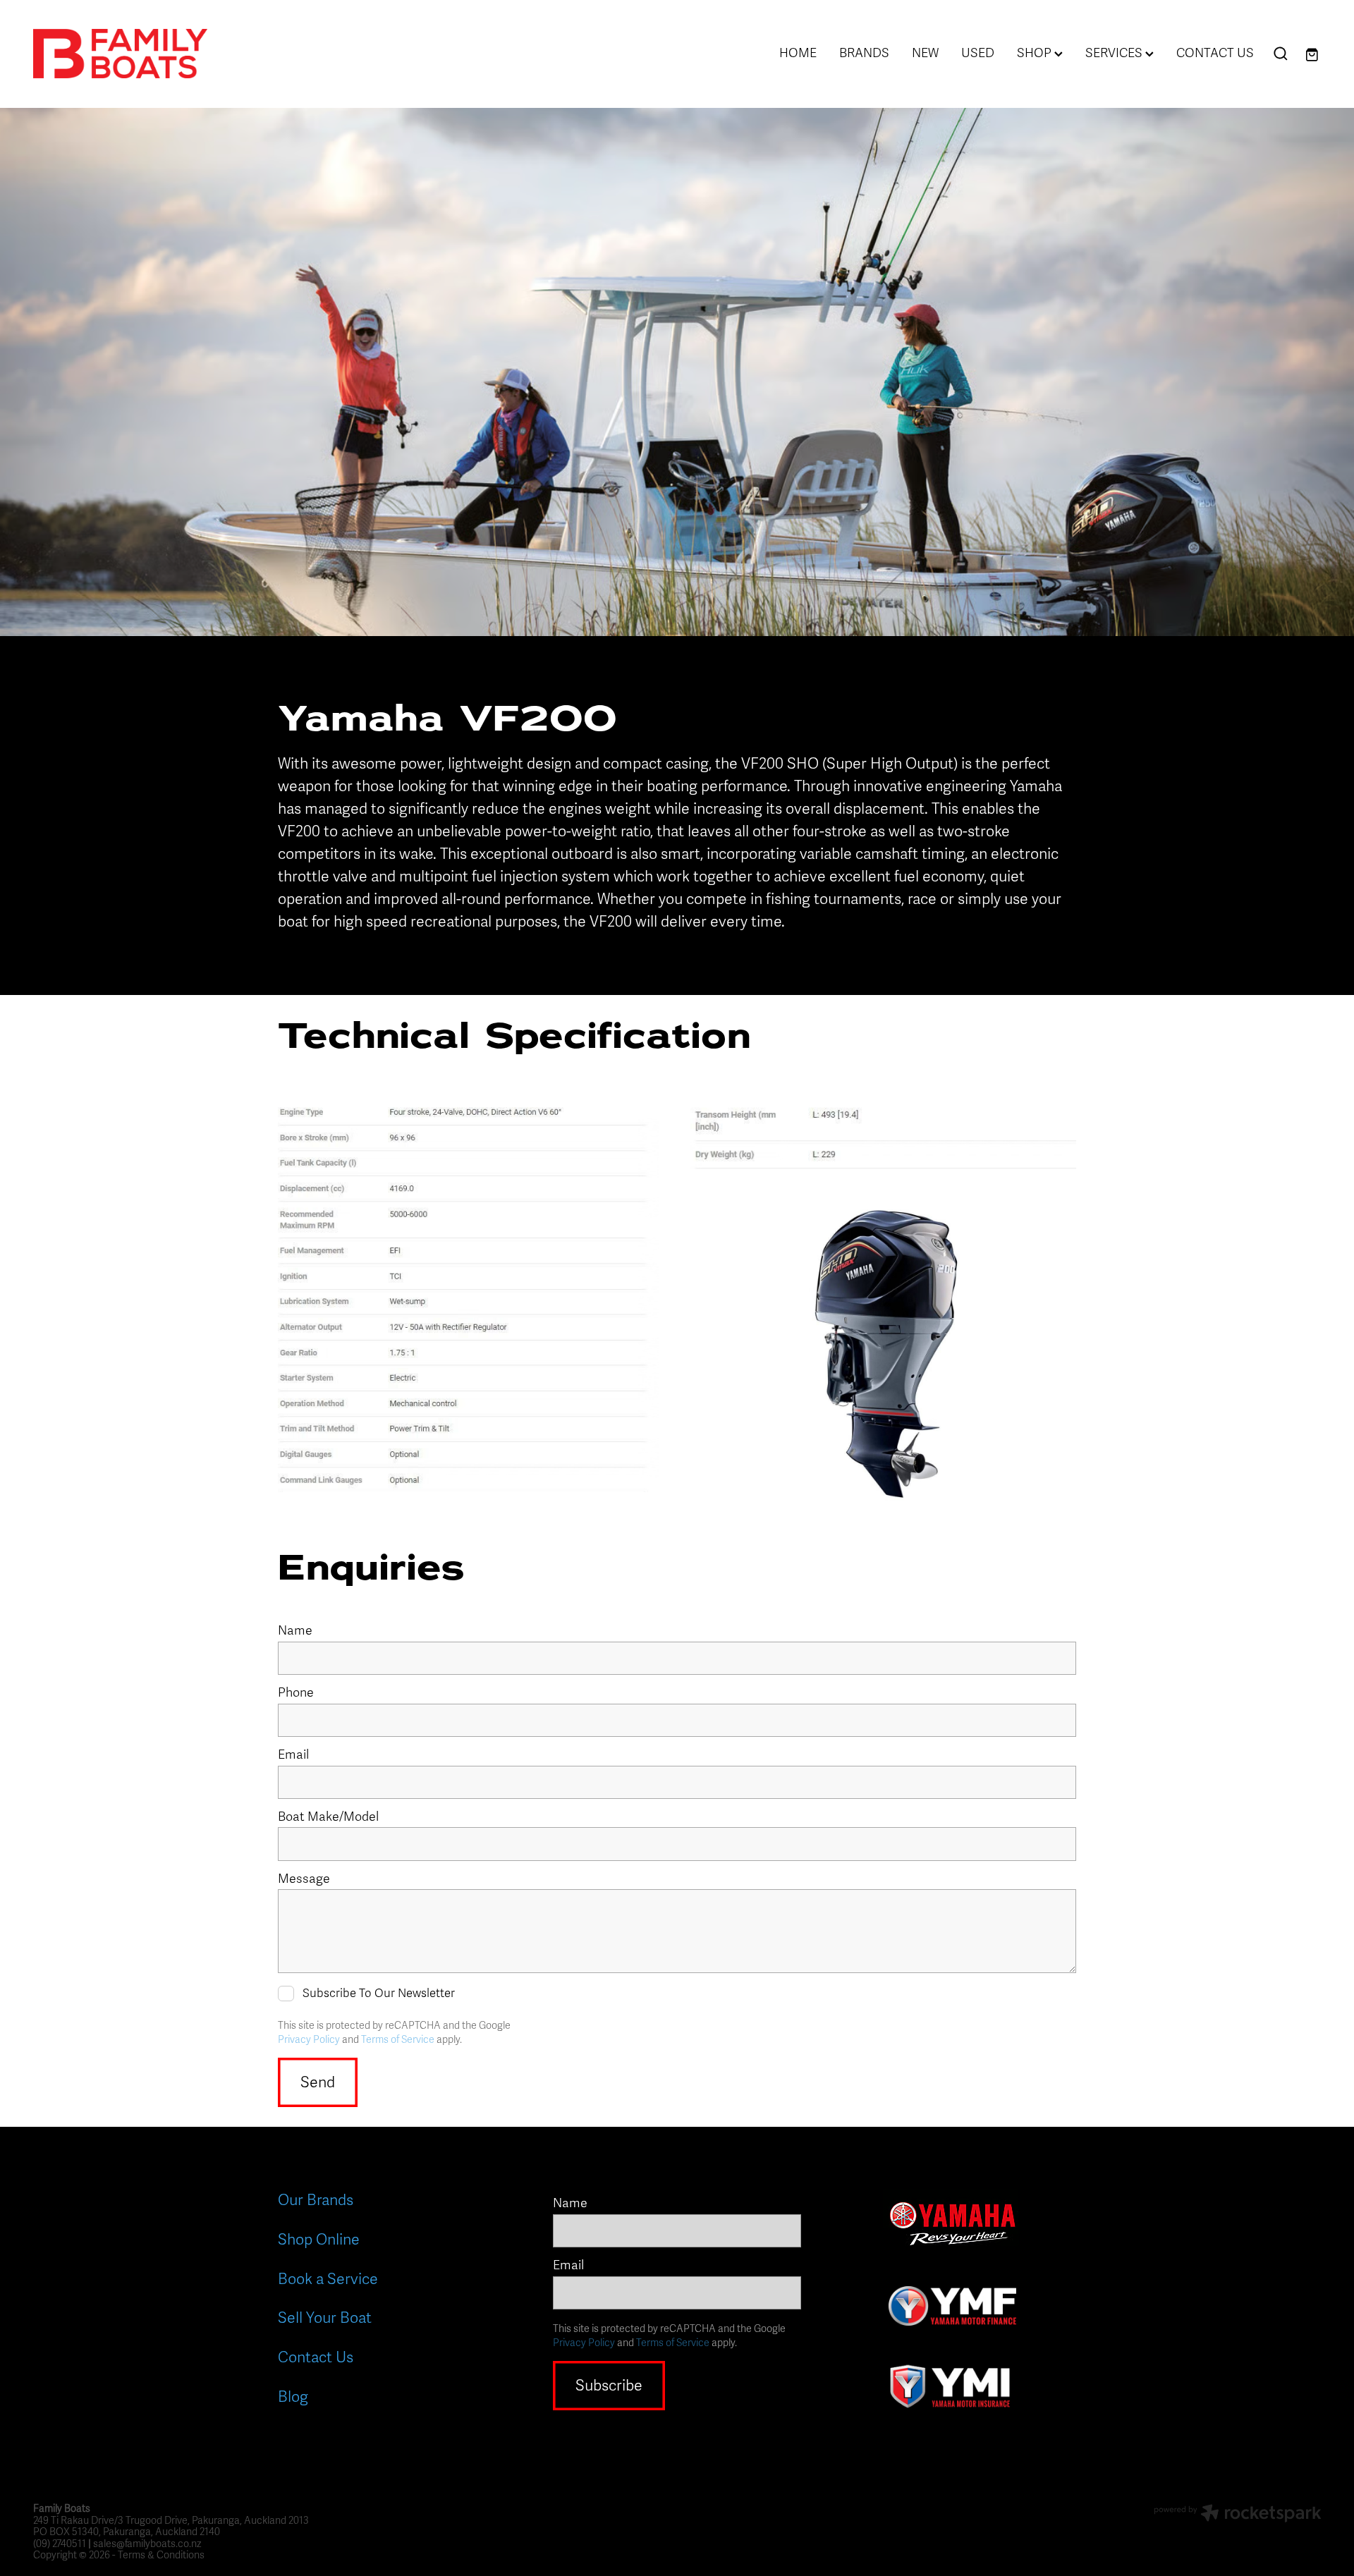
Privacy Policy (309, 2040)
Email (293, 1755)
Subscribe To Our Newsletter (379, 1994)
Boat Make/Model (328, 1817)
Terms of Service (398, 2040)
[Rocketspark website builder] (1238, 2515)
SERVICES (1115, 53)
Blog (293, 2397)
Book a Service (328, 2279)
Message (304, 1879)
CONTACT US (1215, 53)
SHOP (1036, 53)
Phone (296, 1693)
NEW (925, 53)
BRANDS (864, 53)
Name (295, 1631)
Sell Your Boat (325, 2318)
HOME (798, 53)
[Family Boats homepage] (162, 54)
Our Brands (316, 2200)
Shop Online (319, 2240)
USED (978, 53)
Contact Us (316, 2357)
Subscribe (609, 2386)
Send (318, 2082)
